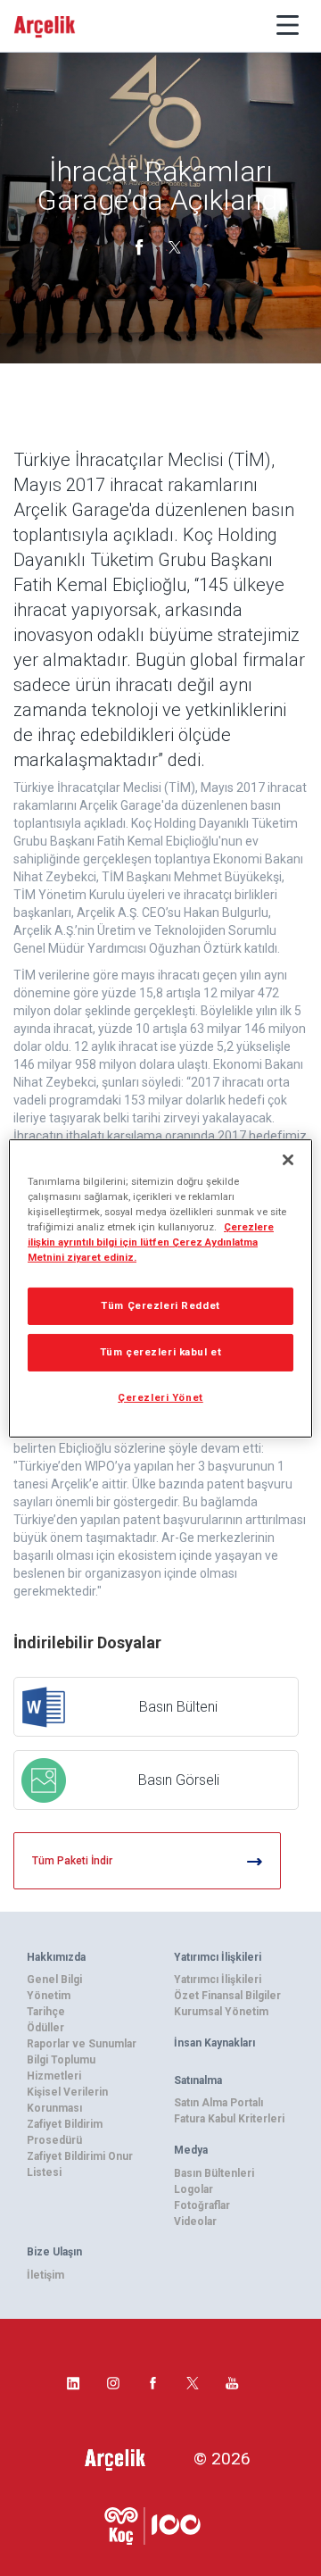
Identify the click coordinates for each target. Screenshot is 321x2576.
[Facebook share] (141, 246)
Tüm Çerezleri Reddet (160, 1305)
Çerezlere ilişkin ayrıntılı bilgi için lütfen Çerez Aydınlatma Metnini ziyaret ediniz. (151, 1242)
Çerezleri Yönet (160, 1397)
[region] (160, 1288)
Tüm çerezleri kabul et (161, 1352)
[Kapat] (288, 1159)
